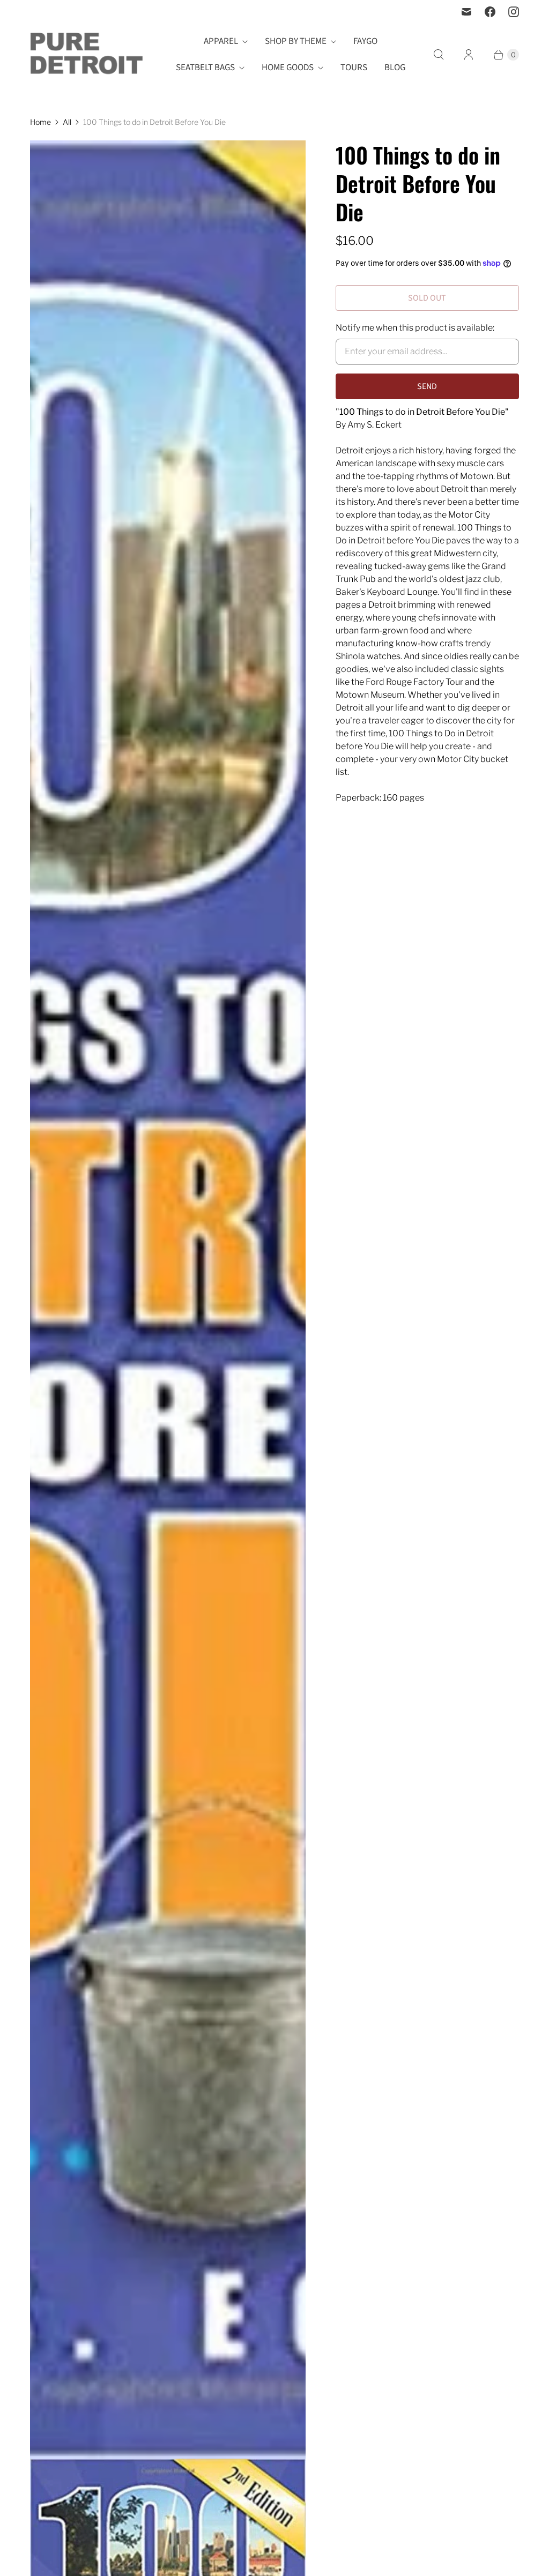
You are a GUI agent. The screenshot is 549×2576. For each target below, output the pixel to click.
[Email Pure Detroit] (466, 12)
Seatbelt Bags (205, 68)
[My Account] (469, 55)
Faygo (365, 41)
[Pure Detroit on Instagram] (514, 12)
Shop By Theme (296, 41)
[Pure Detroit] (86, 55)
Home (40, 122)
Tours (354, 68)
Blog (395, 68)
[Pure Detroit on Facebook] (490, 12)
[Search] (439, 55)
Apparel (221, 41)
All (67, 122)
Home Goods (288, 68)
